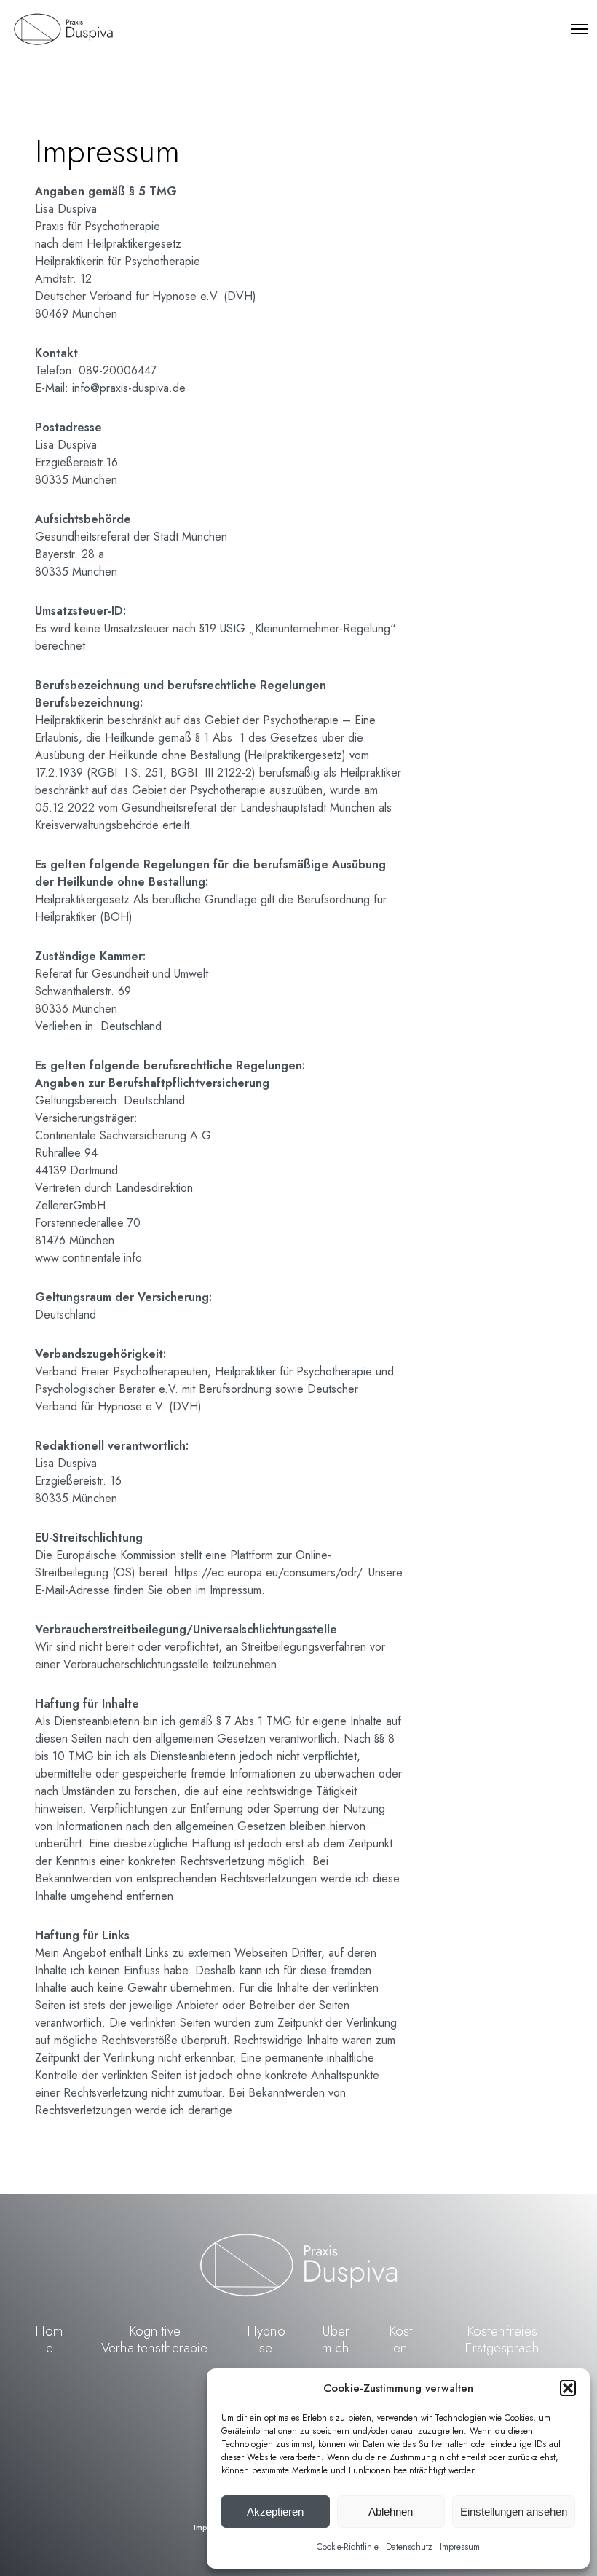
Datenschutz (409, 2547)
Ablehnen (391, 2512)
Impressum (460, 2547)
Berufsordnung (237, 1389)
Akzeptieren (275, 2512)
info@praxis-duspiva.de (129, 388)
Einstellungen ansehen (514, 2512)
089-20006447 (118, 370)
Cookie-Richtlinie (348, 2547)
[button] (568, 2388)
